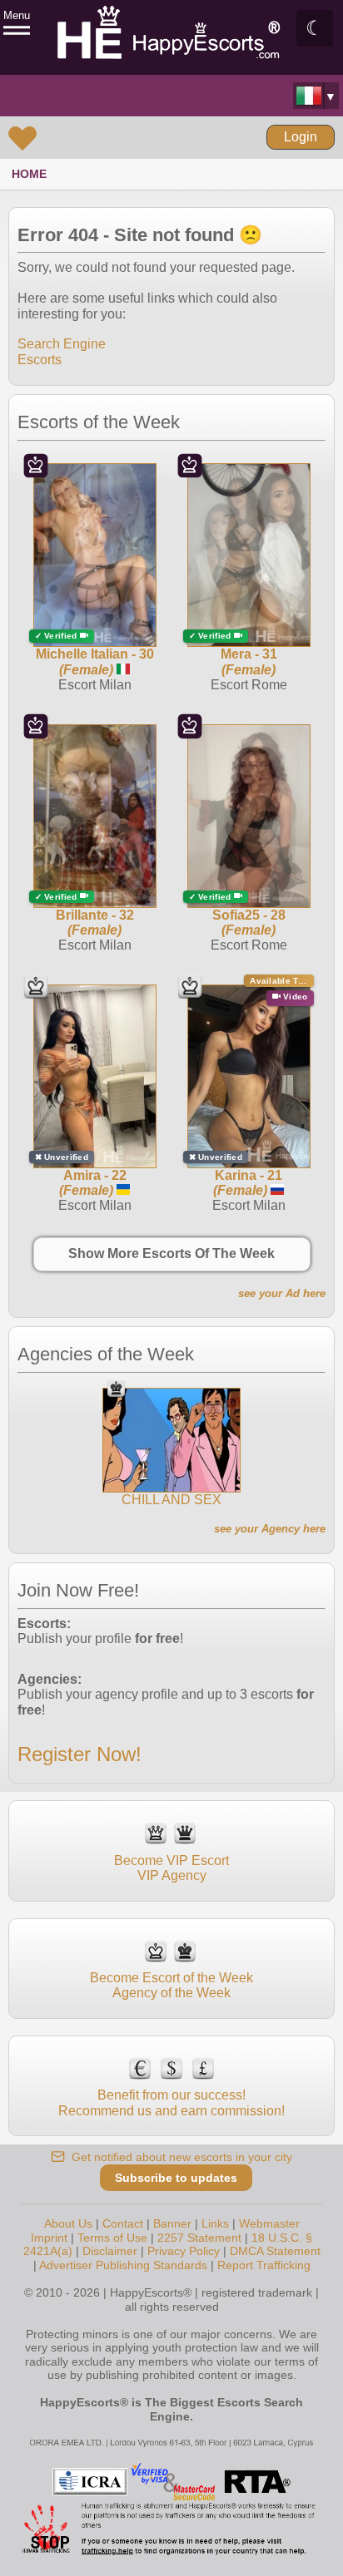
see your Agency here (270, 1529)
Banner (172, 2223)
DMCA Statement (275, 2251)
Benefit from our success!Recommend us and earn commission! (171, 2102)
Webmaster (269, 2223)
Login (301, 137)
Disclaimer (110, 2251)
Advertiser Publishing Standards (123, 2265)
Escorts (40, 360)
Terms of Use (112, 2238)
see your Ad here (282, 1293)
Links (215, 2223)
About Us (68, 2223)
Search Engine (62, 344)
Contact (123, 2223)
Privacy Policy (184, 2251)
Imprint (49, 2238)
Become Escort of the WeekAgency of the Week (171, 1985)
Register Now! (80, 1754)
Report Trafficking (264, 2265)
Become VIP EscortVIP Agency (171, 1868)
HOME (29, 174)
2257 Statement (199, 2238)
